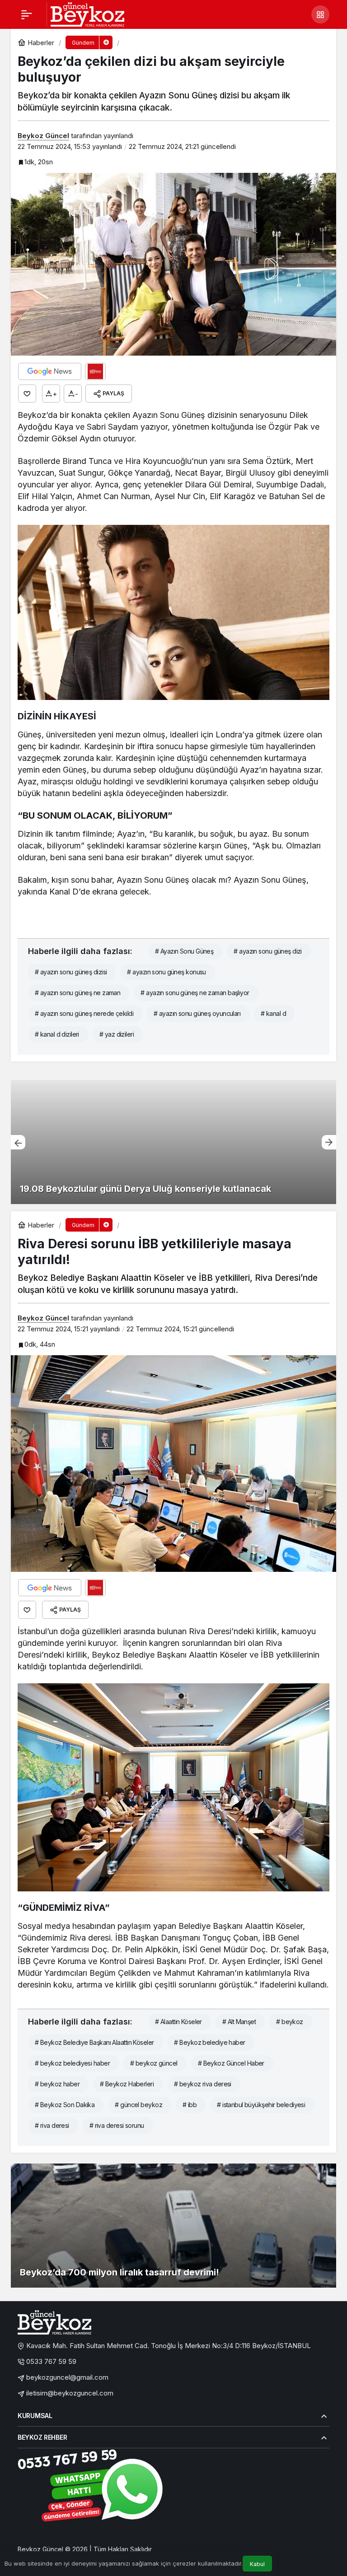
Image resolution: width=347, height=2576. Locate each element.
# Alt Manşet (239, 2022)
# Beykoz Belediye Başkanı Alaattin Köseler (94, 2042)
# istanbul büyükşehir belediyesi (261, 2105)
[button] (320, 14)
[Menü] (27, 14)
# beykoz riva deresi (203, 2084)
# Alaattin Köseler (178, 2022)
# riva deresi (52, 2125)
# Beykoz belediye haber (209, 2042)
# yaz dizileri (117, 1034)
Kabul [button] (257, 2564)
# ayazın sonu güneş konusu (166, 972)
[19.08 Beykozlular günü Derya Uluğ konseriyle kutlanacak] (173, 1142)
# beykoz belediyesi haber (72, 2063)
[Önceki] (18, 1142)
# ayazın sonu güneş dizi (268, 951)
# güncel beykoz (138, 2105)
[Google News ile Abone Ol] (50, 371)
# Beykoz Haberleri (127, 2084)
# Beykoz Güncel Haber (231, 2063)
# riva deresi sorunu (117, 2125)
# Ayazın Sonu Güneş (184, 951)
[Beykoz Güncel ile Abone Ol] (95, 371)
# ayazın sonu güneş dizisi (71, 972)
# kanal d (273, 1013)
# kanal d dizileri (57, 1034)
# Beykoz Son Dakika (65, 2105)
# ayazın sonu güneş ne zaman (77, 993)
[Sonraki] (329, 1142)
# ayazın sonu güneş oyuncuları (197, 1013)
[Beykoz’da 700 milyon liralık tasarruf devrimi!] (173, 2226)
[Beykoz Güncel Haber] (87, 14)
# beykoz (290, 2022)
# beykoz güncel (154, 2063)
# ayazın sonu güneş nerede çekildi (84, 1013)
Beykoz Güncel (43, 136)
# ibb (190, 2105)
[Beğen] (27, 394)
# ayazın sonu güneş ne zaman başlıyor (195, 993)
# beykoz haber (57, 2084)
